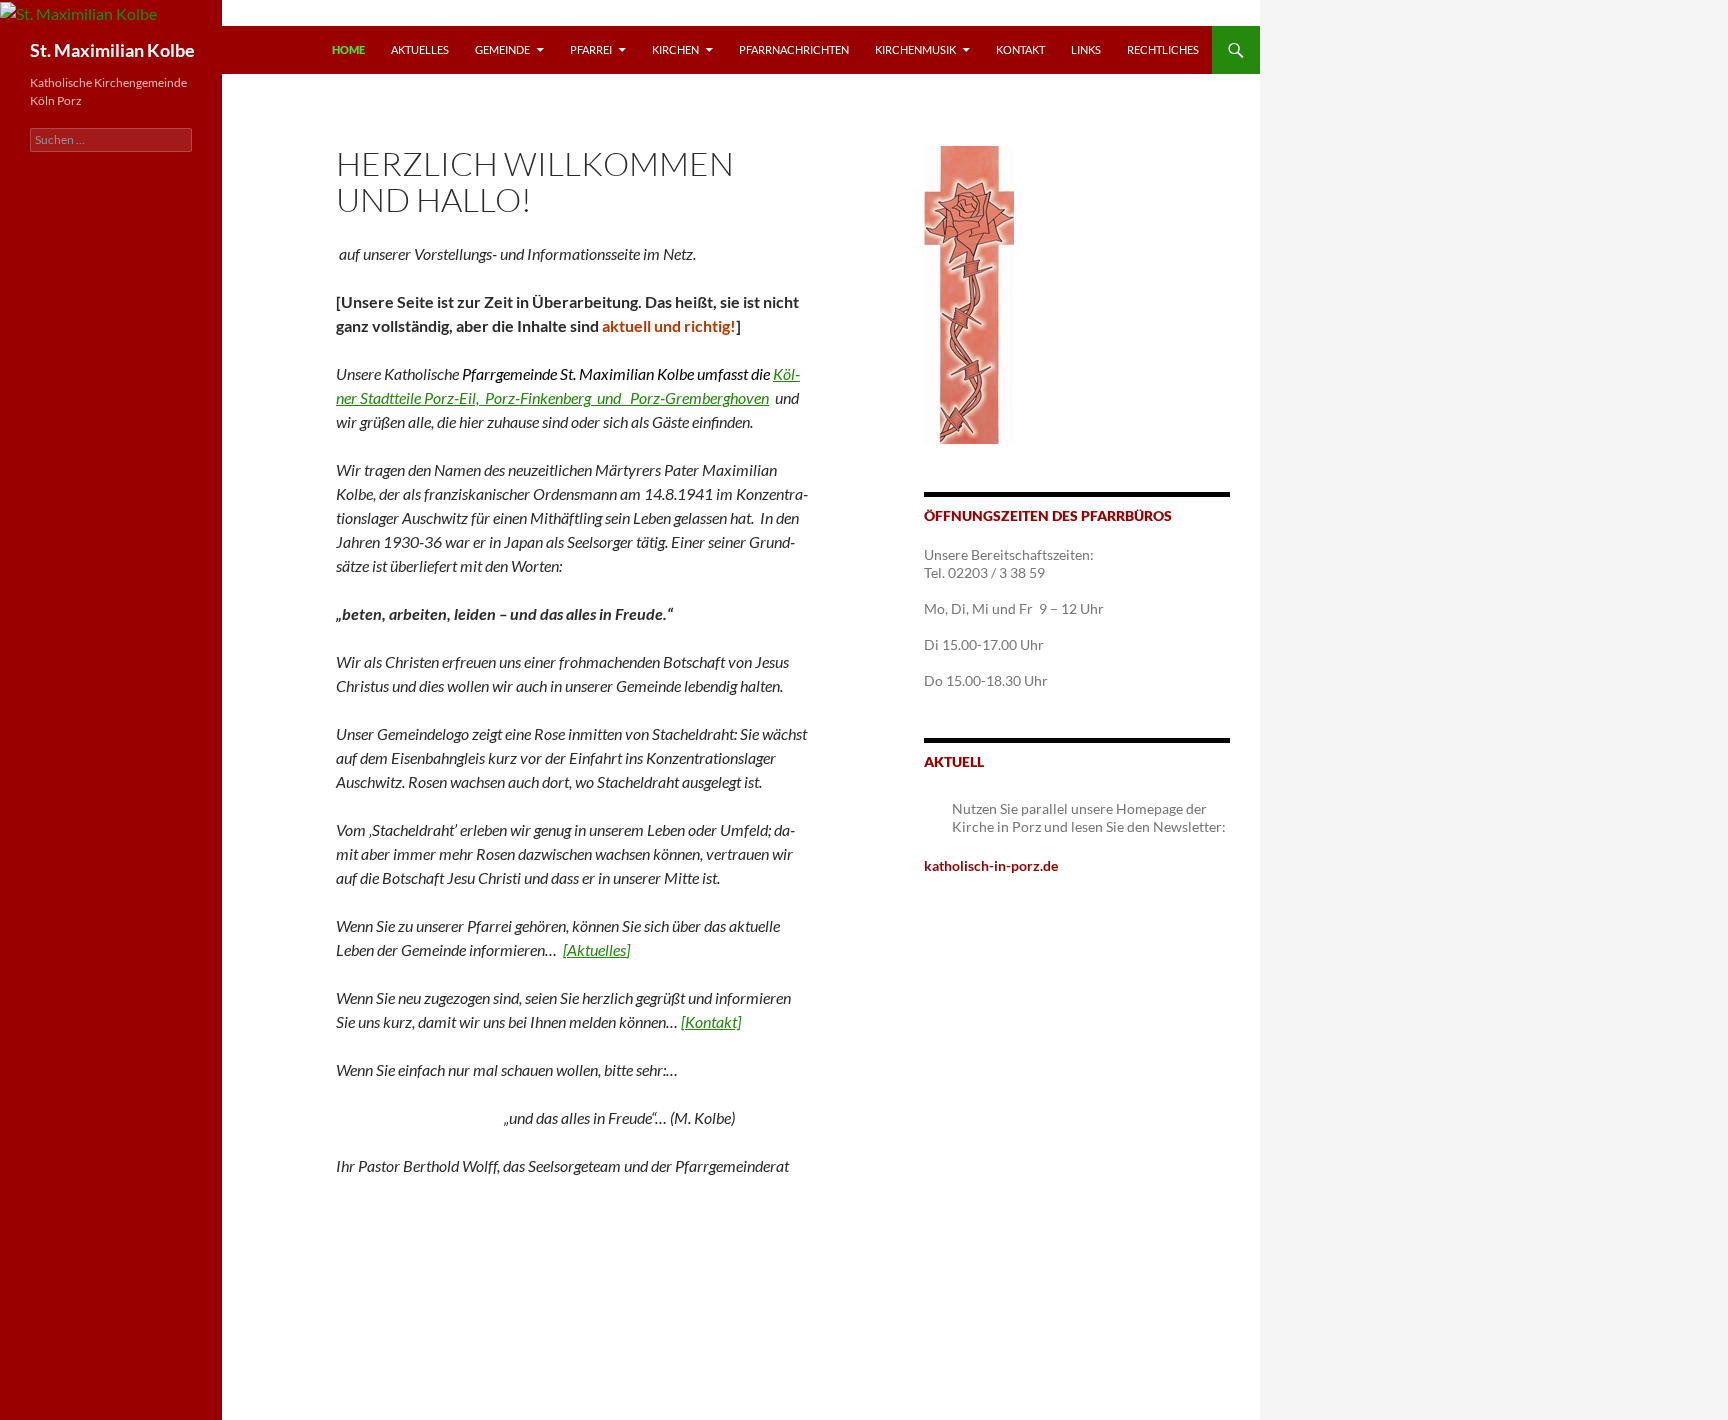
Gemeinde (502, 49)
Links (1086, 49)
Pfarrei (591, 49)
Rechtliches (1163, 49)
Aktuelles (420, 49)
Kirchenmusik (915, 49)
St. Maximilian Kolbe (112, 50)
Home (348, 49)
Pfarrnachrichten (794, 49)
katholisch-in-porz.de (991, 865)
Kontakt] (713, 1021)
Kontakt (1020, 49)
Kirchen (675, 49)
